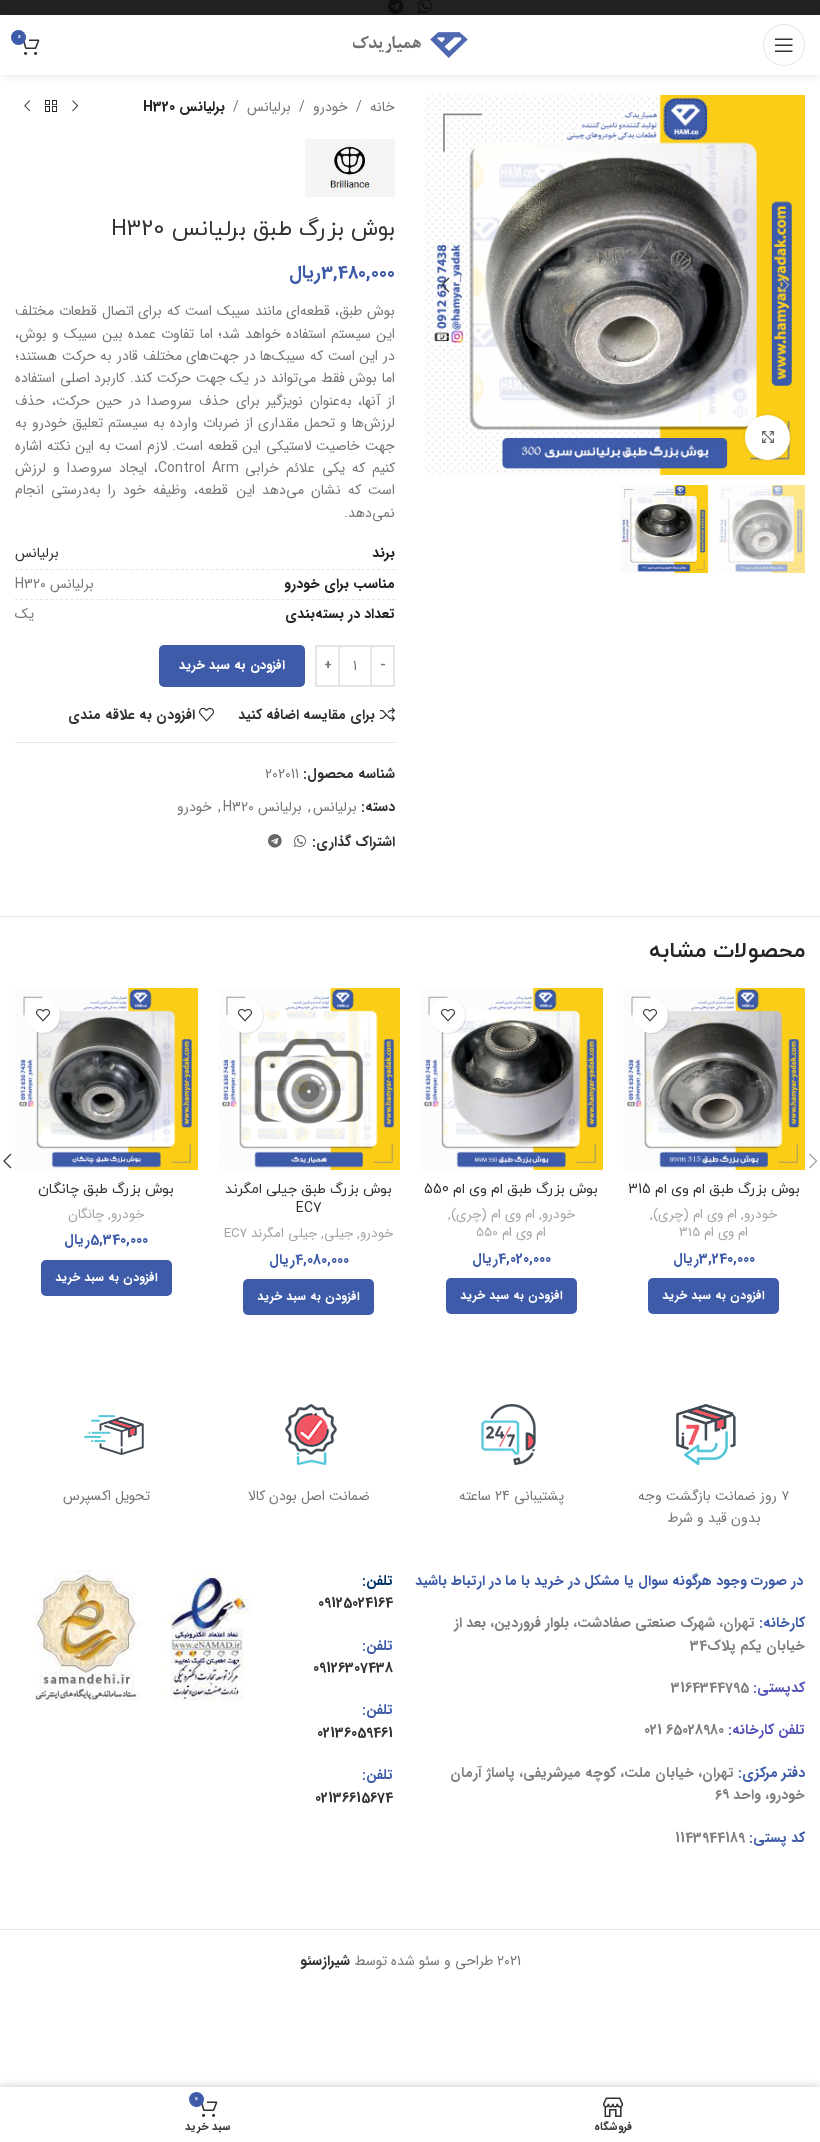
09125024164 (355, 1603)
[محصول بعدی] (27, 107)
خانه (382, 107)
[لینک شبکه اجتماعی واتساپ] (300, 842)
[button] (785, 285)
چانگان (86, 1215)
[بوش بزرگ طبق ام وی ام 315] (714, 1079)
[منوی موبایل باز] (784, 45)
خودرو (330, 107)
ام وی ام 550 (511, 1233)
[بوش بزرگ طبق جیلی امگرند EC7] (309, 1079)
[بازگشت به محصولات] (51, 107)
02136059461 (355, 1733)
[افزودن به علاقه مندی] (650, 1015)
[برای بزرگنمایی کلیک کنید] (767, 437)
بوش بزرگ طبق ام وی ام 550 (511, 1189)
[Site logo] (410, 44)
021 (653, 1730)
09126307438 (353, 1668)
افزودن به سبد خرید (232, 665)
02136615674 (354, 1798)
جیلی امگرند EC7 (270, 1234)
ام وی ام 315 (713, 1233)
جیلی (338, 1234)
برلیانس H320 (184, 107)
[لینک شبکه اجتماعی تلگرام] (275, 842)
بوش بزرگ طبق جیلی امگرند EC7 (308, 1199)
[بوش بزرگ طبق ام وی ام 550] (511, 1079)
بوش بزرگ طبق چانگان (106, 1189)
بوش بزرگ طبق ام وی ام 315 (714, 1189)
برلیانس (269, 107)
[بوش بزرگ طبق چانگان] (106, 1079)
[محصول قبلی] (75, 107)
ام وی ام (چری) (695, 1215)
